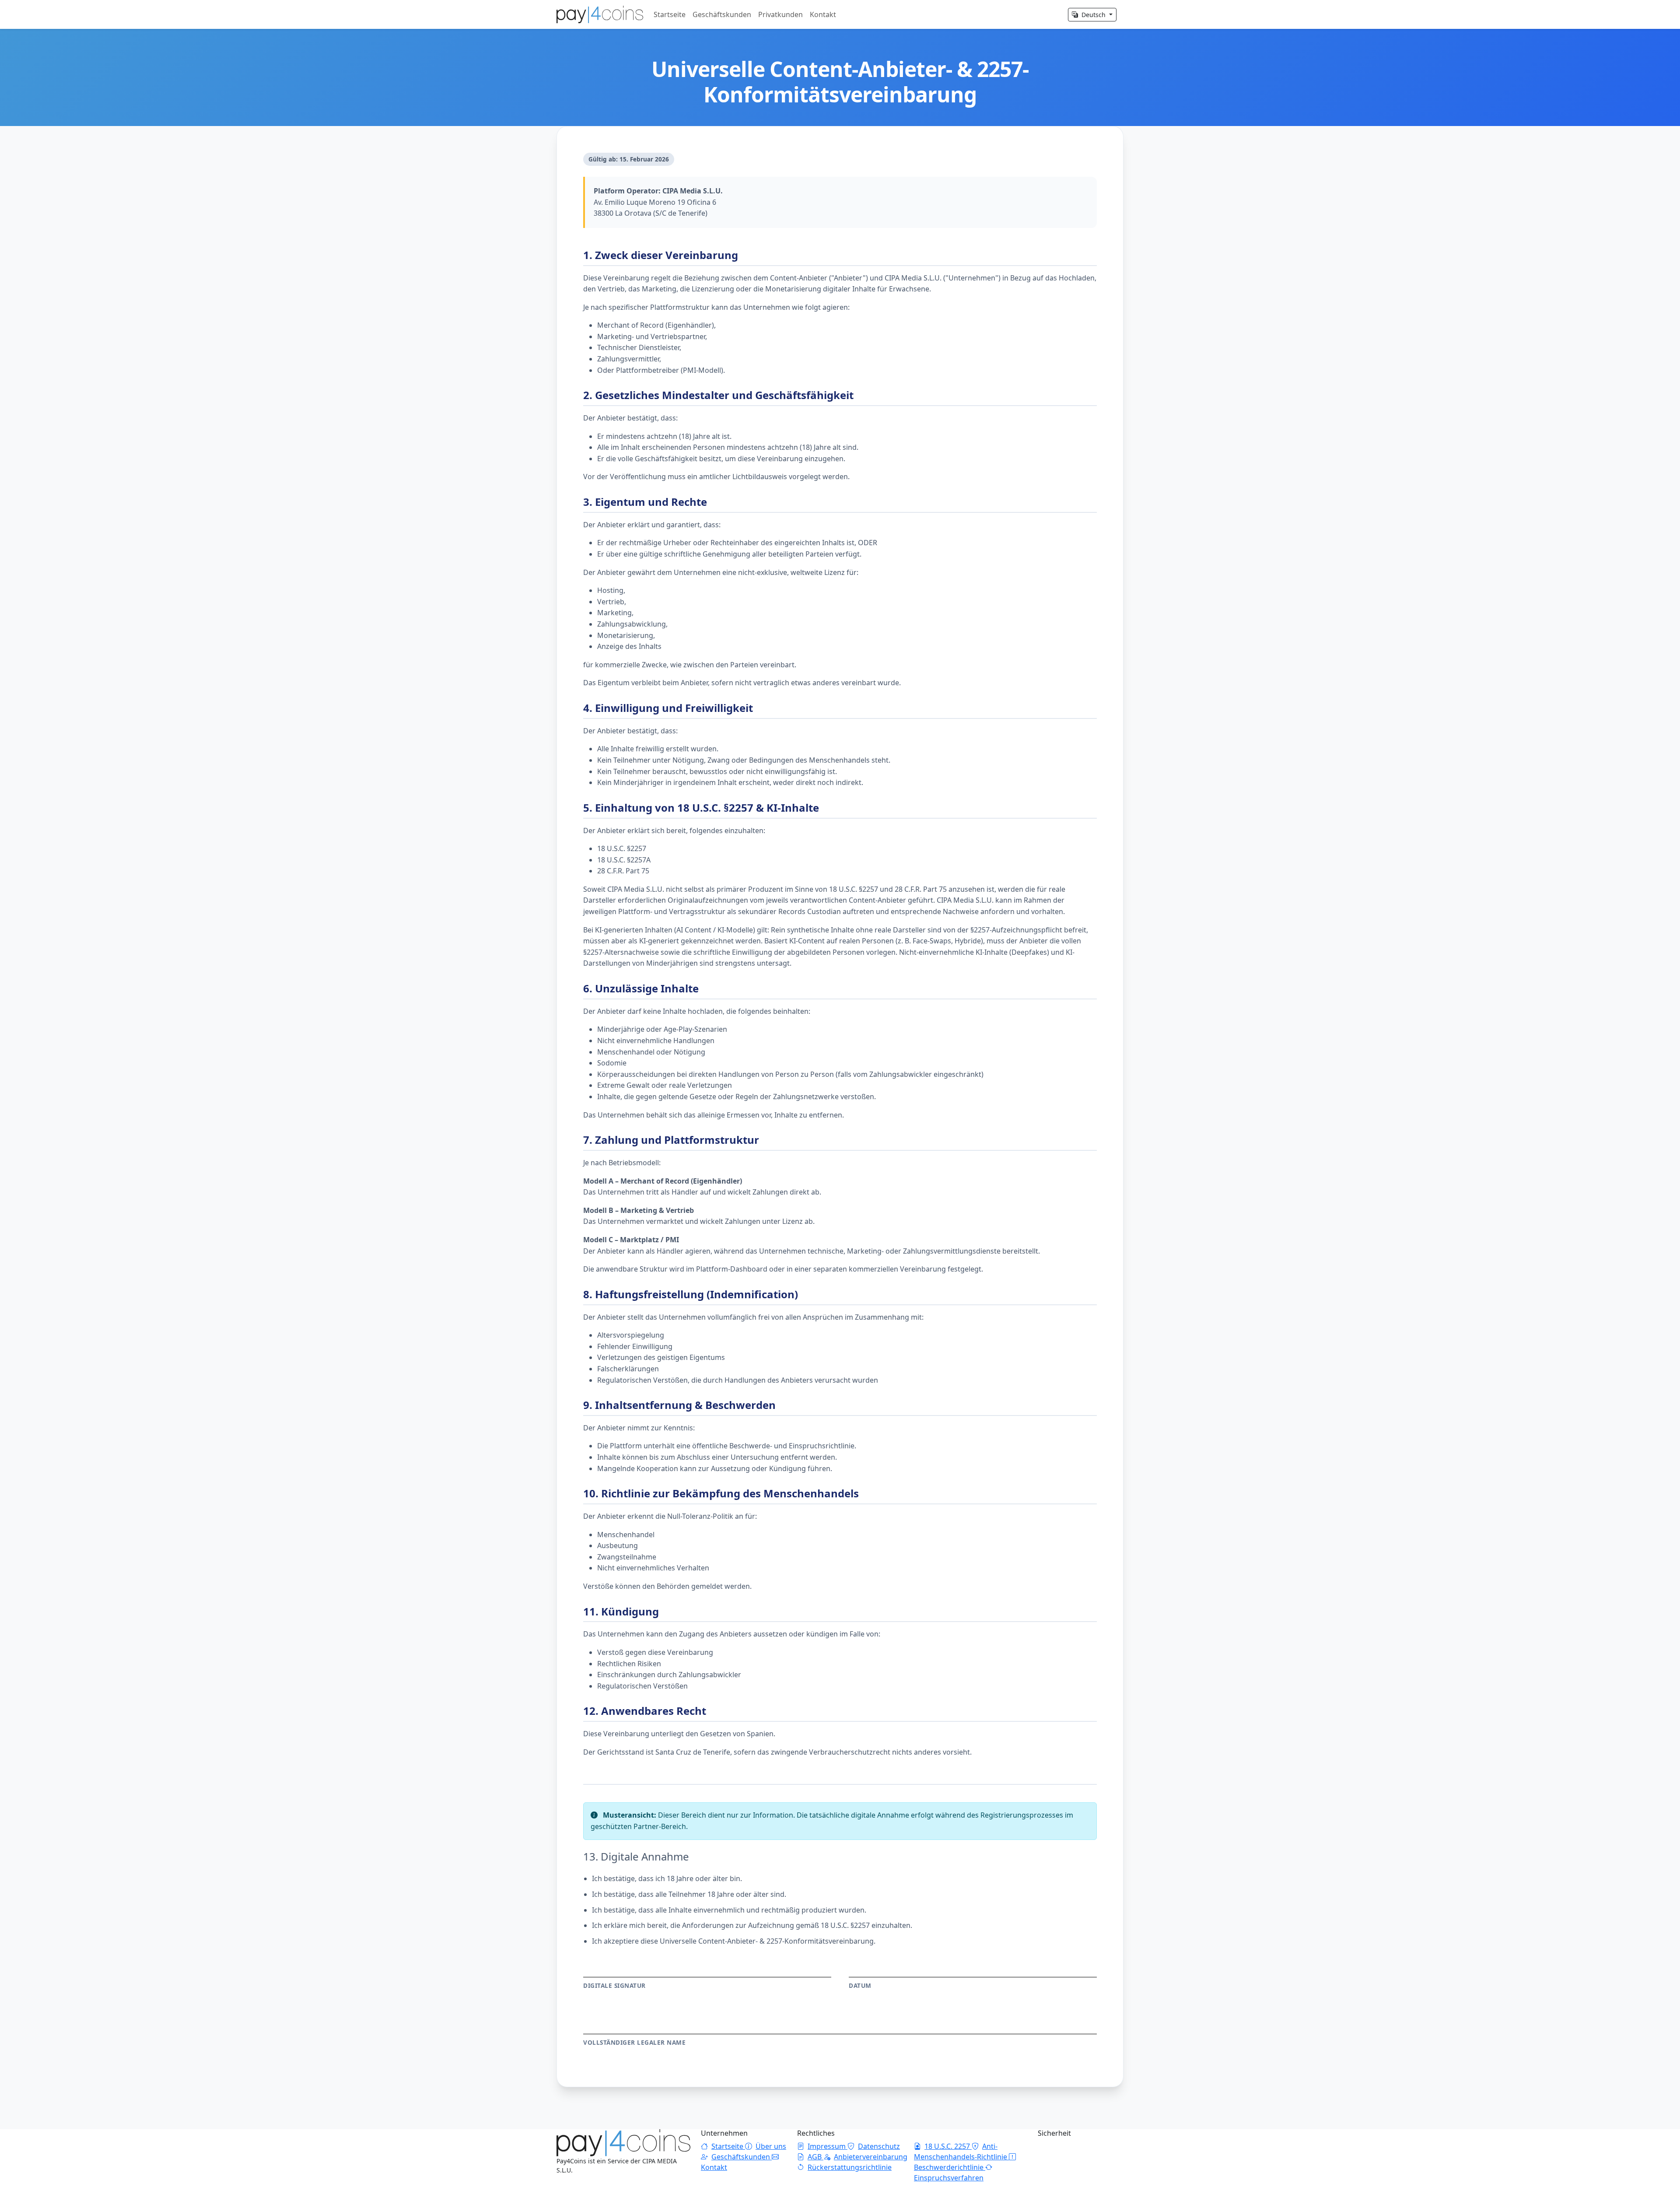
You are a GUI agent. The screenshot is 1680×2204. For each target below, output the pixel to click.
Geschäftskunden (722, 14)
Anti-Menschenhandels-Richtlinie (961, 2151)
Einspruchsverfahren (949, 2178)
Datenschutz (879, 2146)
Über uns (771, 2146)
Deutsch (1094, 15)
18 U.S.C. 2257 (948, 2146)
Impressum (828, 2146)
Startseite (670, 14)
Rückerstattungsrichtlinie (850, 2167)
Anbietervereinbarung (871, 2157)
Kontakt (823, 14)
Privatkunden (780, 14)
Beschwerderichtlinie (950, 2167)
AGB (815, 2157)
